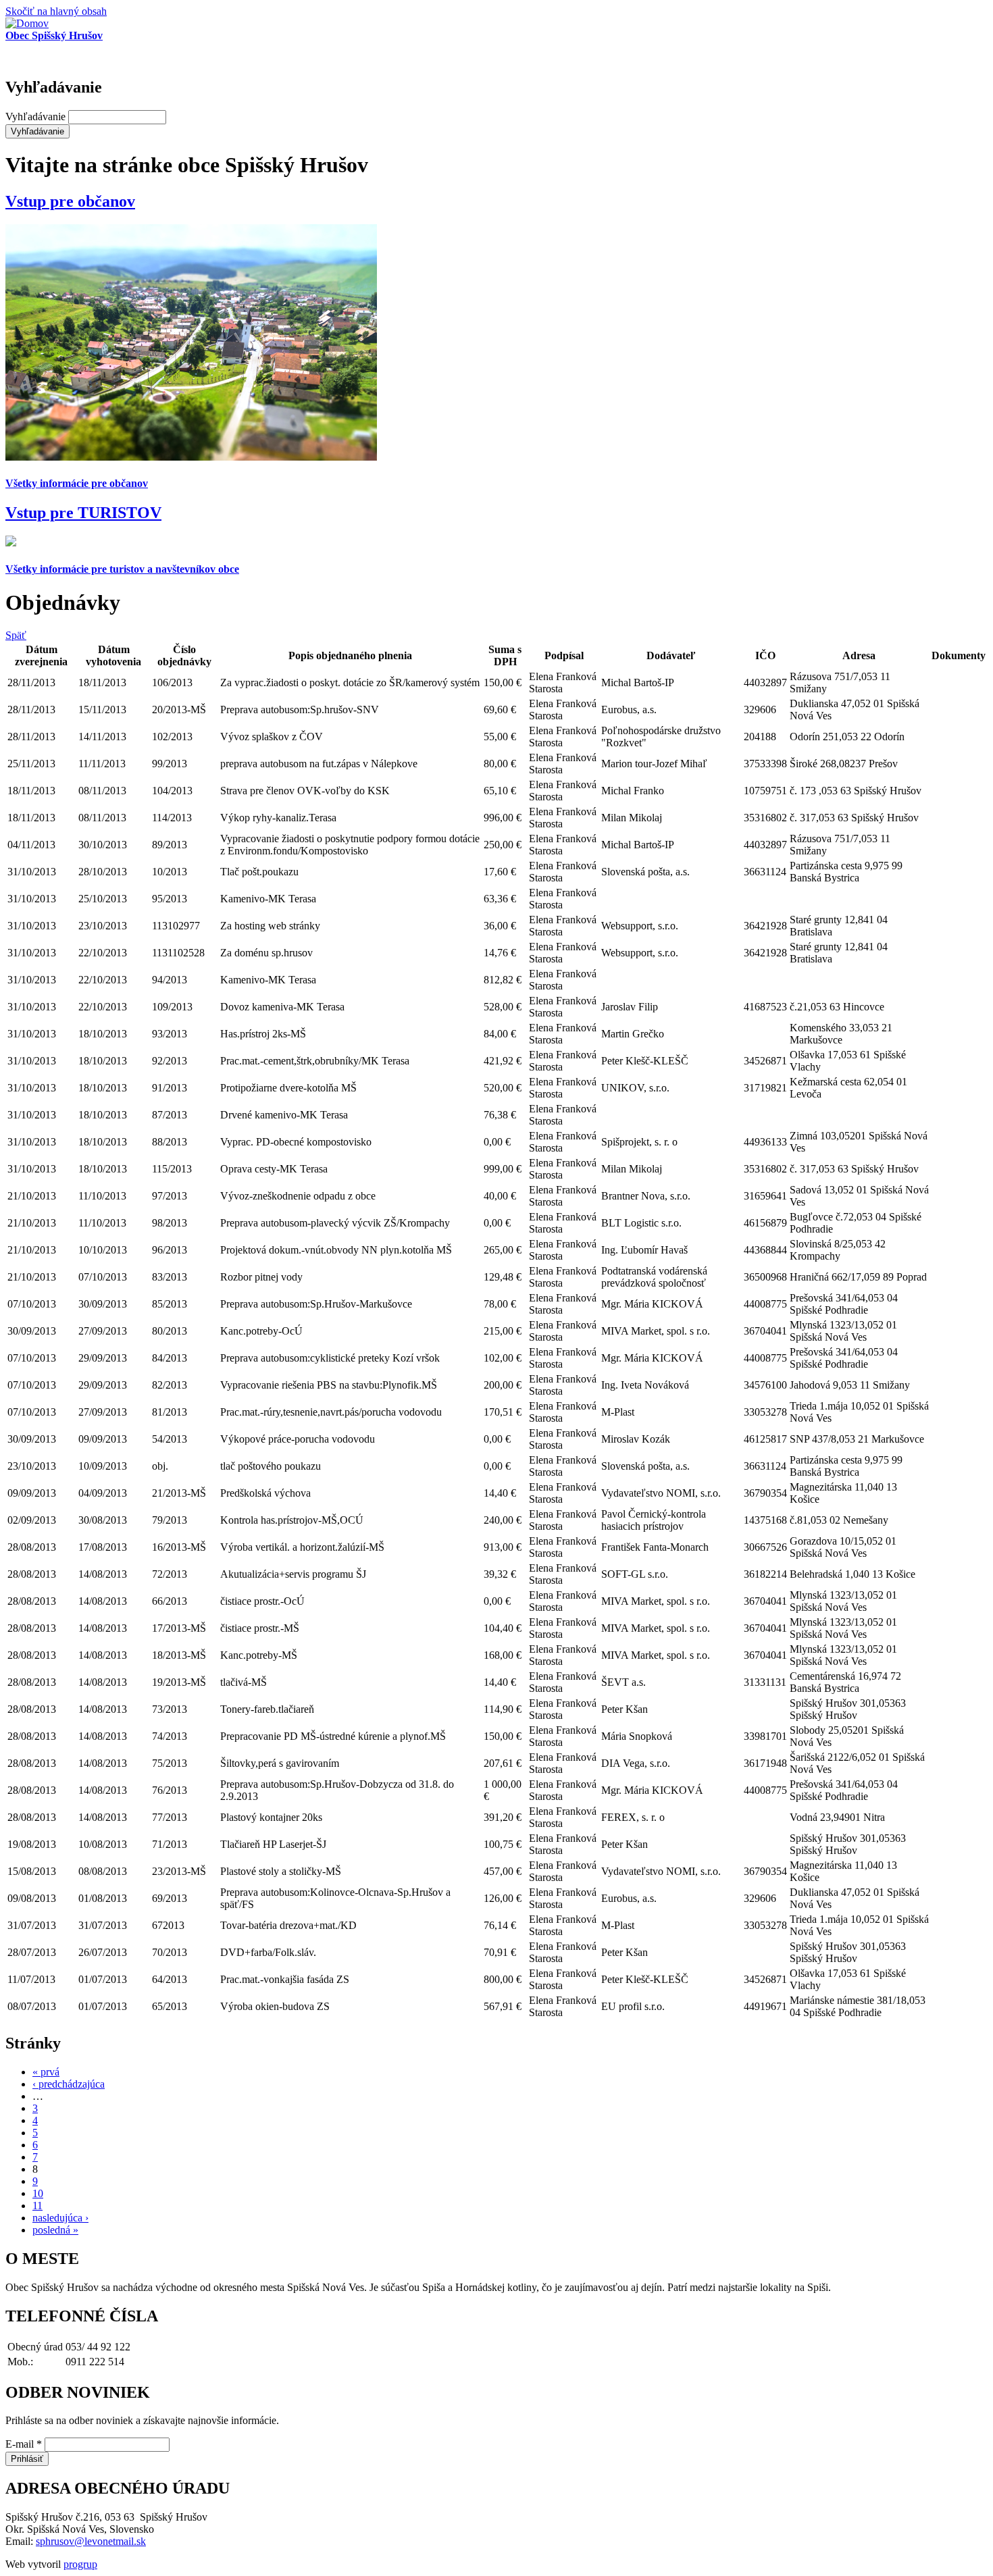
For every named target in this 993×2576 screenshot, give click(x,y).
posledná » (55, 2230)
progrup (80, 2564)
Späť (16, 635)
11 (37, 2206)
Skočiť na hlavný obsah (56, 11)
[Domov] (27, 23)
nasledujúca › (60, 2218)
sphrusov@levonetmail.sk (91, 2541)
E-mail (24, 2444)
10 (38, 2193)
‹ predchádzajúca (69, 2084)
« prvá (46, 2072)
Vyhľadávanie (37, 117)
